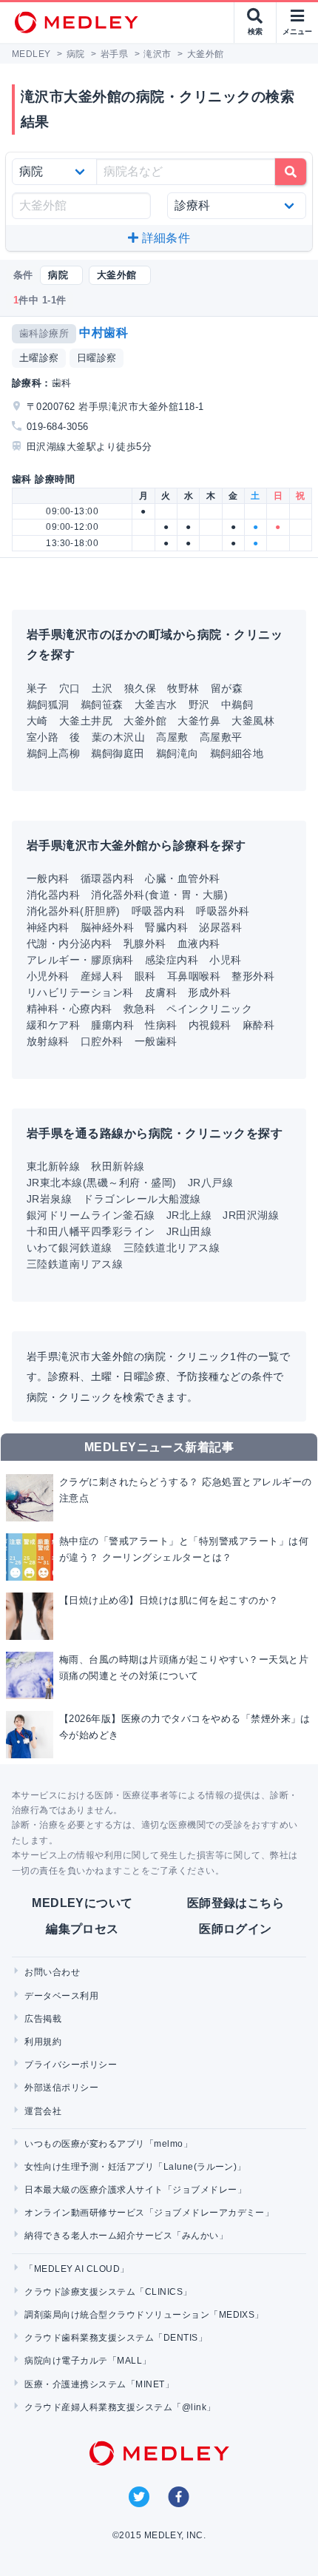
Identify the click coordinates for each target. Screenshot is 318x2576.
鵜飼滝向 (177, 753)
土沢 (102, 688)
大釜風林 (253, 721)
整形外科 (253, 976)
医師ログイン (236, 1929)
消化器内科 (53, 895)
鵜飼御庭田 (118, 753)
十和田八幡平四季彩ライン (91, 1231)
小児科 (225, 960)
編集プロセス (82, 1929)
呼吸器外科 (223, 911)
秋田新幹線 (118, 1166)
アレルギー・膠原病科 (80, 960)
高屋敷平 (221, 737)
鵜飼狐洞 (48, 704)
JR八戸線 (210, 1183)
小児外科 (48, 976)
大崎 (37, 721)
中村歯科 (104, 333)
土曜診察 (39, 358)
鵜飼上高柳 (53, 753)
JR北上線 (189, 1215)
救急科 (139, 1009)
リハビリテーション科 (80, 992)
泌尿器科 (220, 927)
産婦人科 (102, 976)
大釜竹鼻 (199, 721)
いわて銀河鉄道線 (70, 1248)
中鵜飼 (237, 704)
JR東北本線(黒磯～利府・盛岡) (102, 1183)
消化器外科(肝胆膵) (74, 911)
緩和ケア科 (53, 1025)
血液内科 (199, 944)
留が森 (227, 688)
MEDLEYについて (82, 1903)
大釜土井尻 (86, 721)
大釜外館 (145, 721)
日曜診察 (97, 358)
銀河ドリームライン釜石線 (91, 1215)
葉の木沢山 (118, 737)
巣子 (37, 688)
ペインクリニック (209, 1009)
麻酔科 (258, 1025)
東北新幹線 (53, 1166)
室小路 (43, 737)
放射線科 (48, 1041)
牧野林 (183, 688)
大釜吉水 (156, 704)
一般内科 (48, 878)
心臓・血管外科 (182, 878)
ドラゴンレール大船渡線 (142, 1199)
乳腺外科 (145, 944)
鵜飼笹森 (102, 704)
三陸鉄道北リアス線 (172, 1248)
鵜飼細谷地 (237, 753)
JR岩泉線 (49, 1199)
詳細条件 (164, 238)
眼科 (145, 976)
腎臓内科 (166, 927)
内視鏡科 (210, 1025)
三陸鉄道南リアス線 (75, 1264)
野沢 (199, 704)
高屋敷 (172, 737)
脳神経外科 (107, 927)
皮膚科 (161, 992)
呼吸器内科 (158, 911)
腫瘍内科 (112, 1025)
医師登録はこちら (236, 1903)
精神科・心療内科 (70, 1009)
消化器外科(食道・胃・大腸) (159, 895)
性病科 (161, 1025)
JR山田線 (189, 1231)
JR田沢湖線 (251, 1215)
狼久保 (140, 688)
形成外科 (209, 992)
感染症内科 (172, 960)
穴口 (70, 688)
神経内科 (48, 927)
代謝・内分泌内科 (70, 944)
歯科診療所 (44, 333)
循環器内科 (107, 878)
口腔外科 (102, 1041)
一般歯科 (156, 1041)
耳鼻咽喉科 (194, 976)
